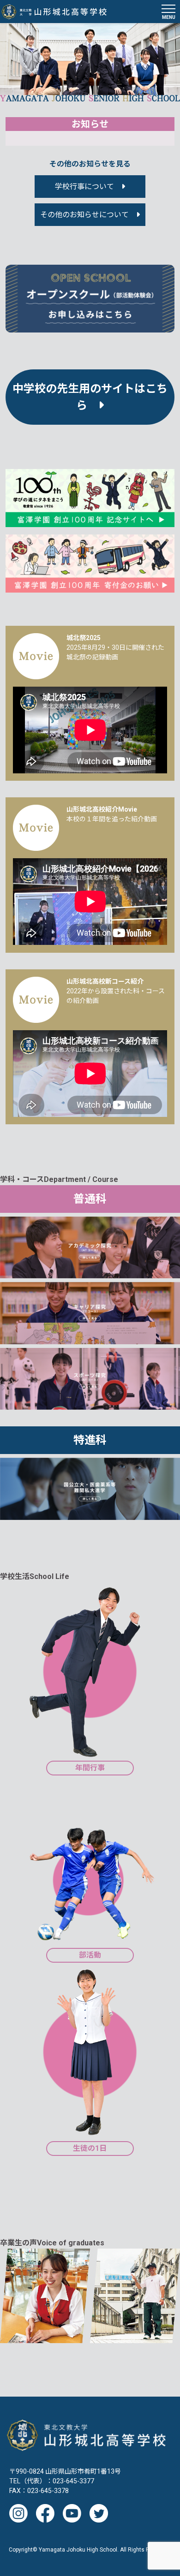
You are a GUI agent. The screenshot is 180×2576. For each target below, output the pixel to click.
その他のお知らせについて (84, 215)
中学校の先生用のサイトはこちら (90, 397)
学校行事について (84, 187)
